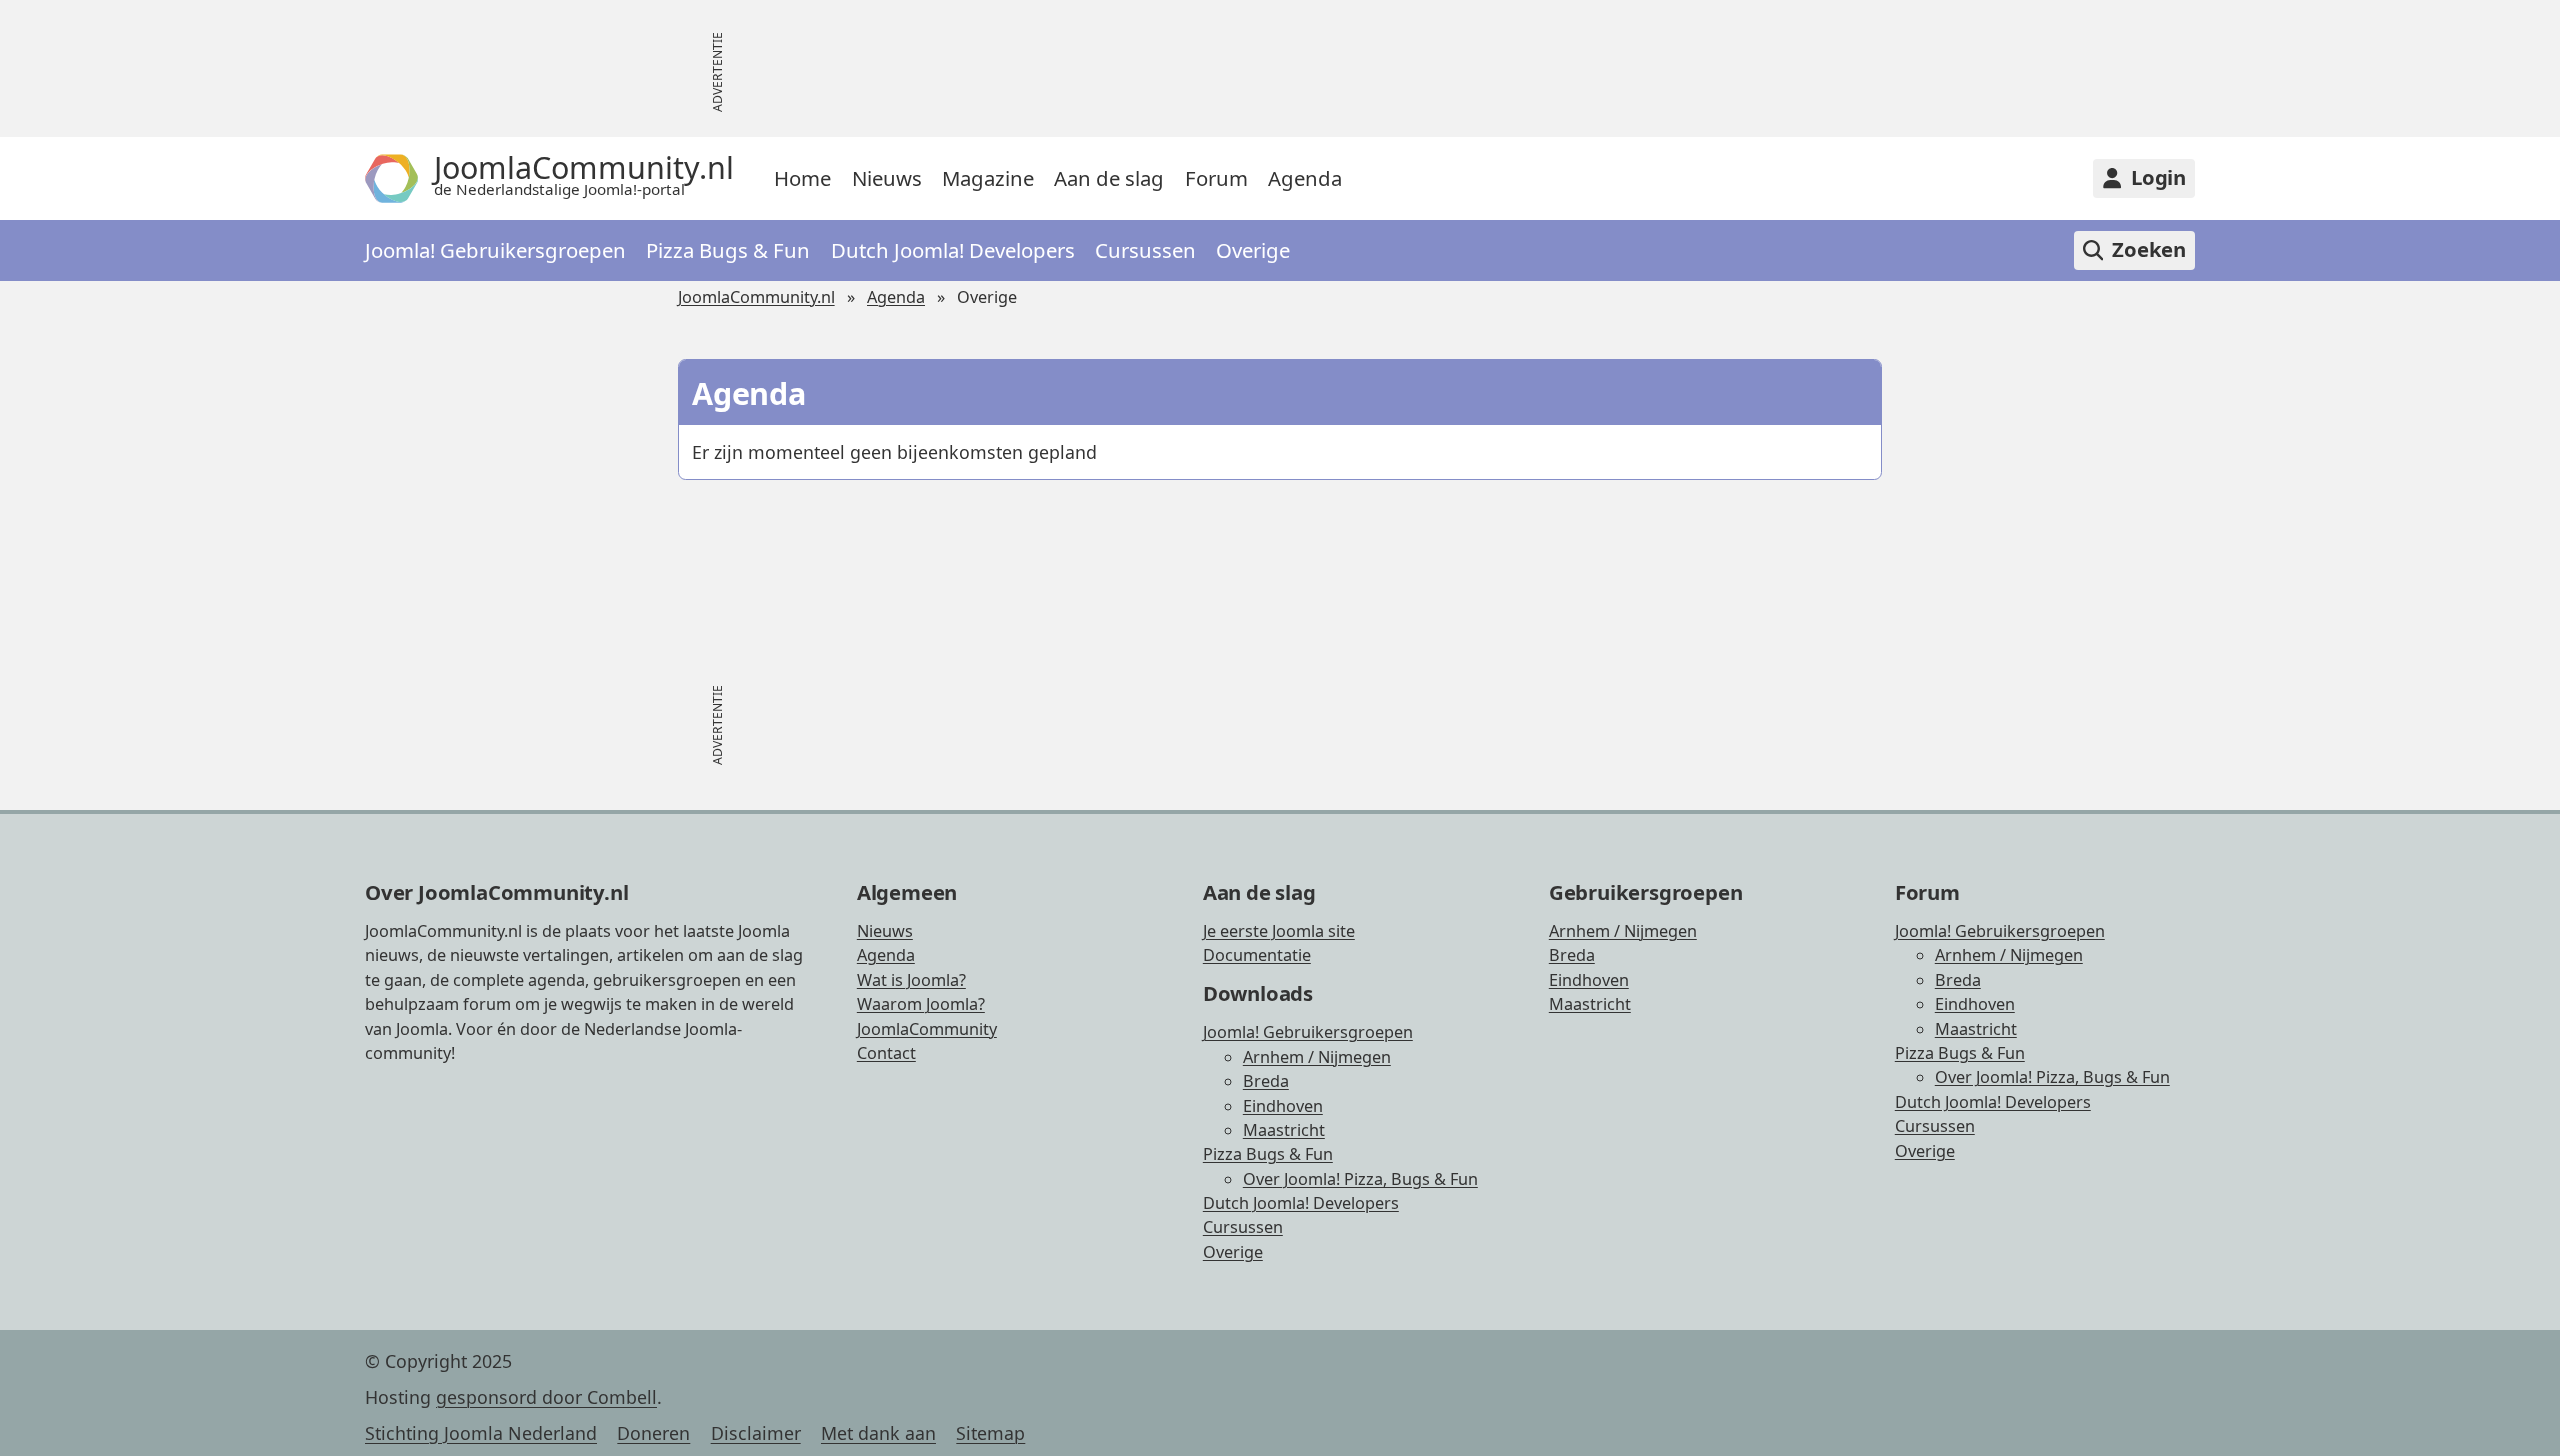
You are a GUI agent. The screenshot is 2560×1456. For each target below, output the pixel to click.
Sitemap (990, 1433)
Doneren (653, 1433)
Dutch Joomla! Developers (953, 250)
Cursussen (1145, 250)
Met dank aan (878, 1433)
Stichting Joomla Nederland (481, 1433)
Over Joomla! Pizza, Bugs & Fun (1360, 1179)
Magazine (988, 178)
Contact (886, 1053)
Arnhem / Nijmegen (1317, 1057)
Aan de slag (1109, 178)
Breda (1266, 1081)
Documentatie (1257, 955)
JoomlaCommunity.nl (756, 297)
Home (802, 178)
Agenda (1305, 178)
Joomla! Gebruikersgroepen (495, 250)
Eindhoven (1283, 1106)
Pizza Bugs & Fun (728, 250)
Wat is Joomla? (911, 980)
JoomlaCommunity (927, 1029)
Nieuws (887, 178)
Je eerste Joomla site (1279, 931)
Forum (1216, 178)
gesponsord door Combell (546, 1397)
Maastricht (1284, 1130)
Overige (1253, 250)
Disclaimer (756, 1433)
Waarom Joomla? (921, 1004)
